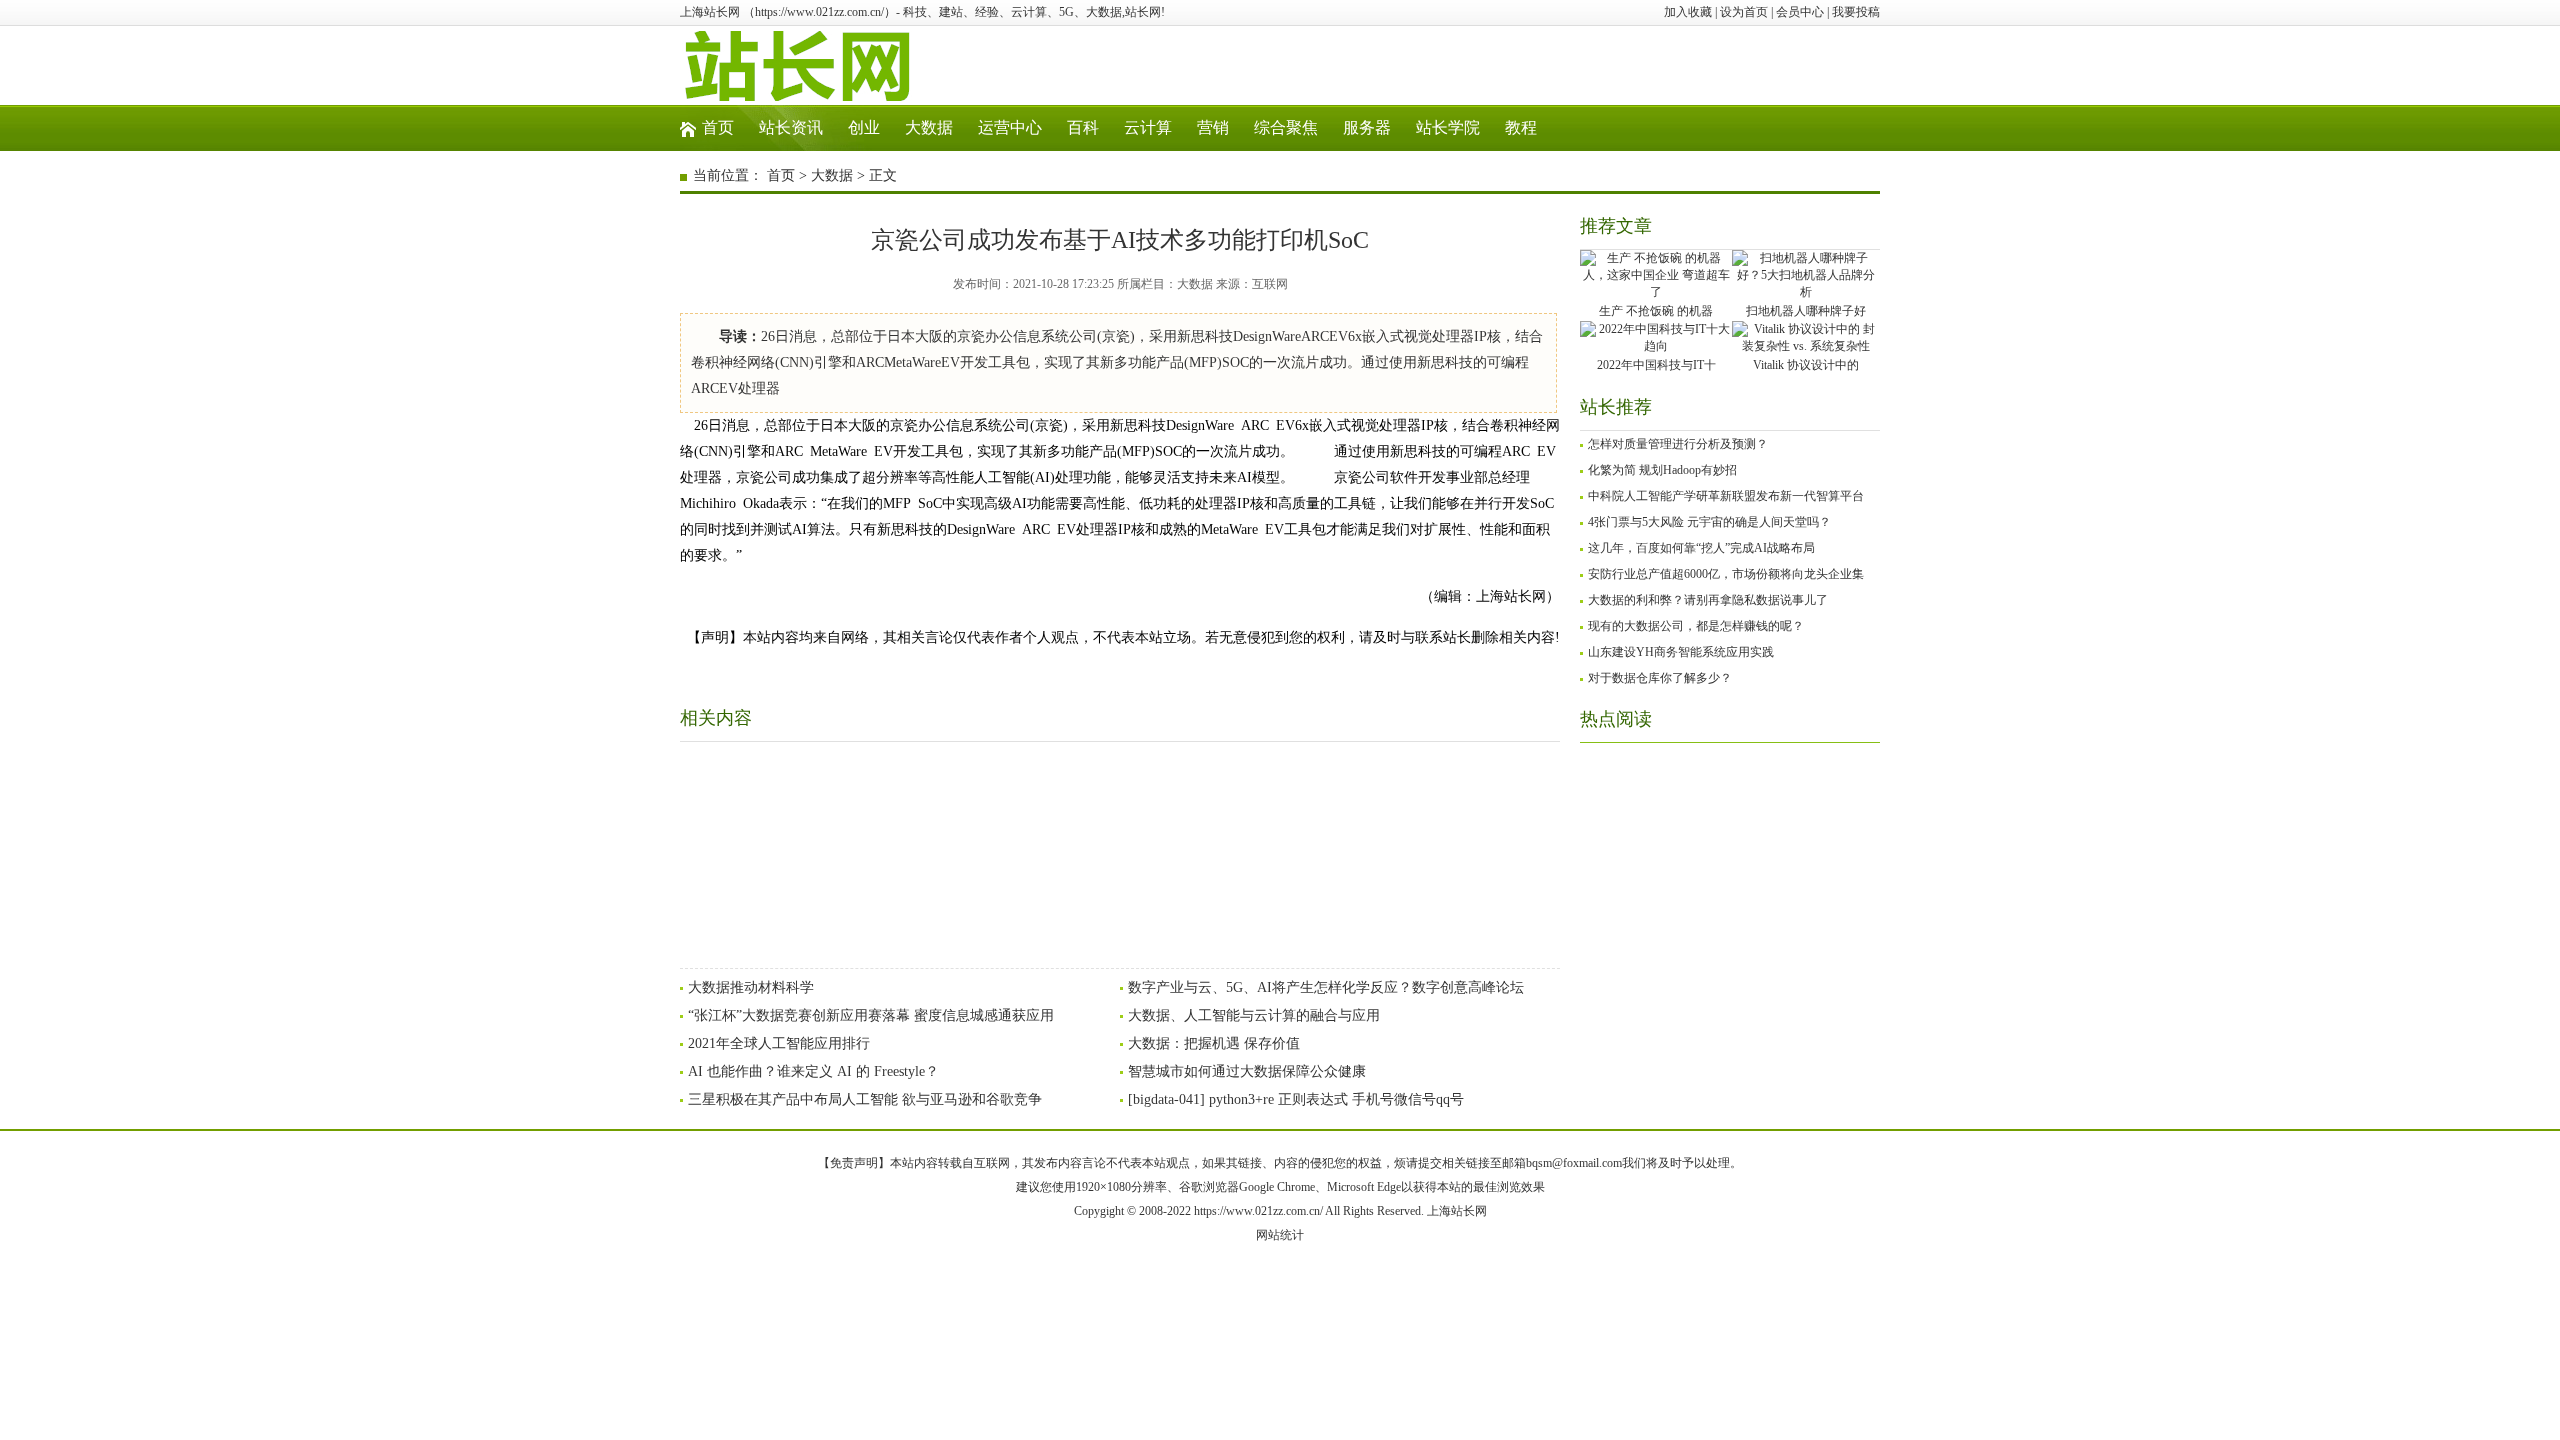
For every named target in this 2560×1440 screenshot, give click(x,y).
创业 (864, 127)
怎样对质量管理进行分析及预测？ (1678, 444)
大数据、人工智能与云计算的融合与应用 (1254, 1015)
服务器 (1367, 127)
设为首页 (1744, 12)
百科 (1083, 127)
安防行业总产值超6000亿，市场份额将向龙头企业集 (1726, 574)
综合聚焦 (1286, 127)
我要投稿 (1856, 12)
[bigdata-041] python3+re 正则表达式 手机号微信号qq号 (1296, 1099)
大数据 (929, 127)
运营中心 (1010, 127)
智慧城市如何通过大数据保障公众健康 (1247, 1071)
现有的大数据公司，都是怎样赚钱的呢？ (1696, 626)
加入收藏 (1688, 12)
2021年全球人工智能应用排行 (779, 1043)
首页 (718, 127)
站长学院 (1448, 127)
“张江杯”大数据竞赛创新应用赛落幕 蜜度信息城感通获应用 (871, 1015)
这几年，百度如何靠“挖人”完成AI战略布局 (1701, 548)
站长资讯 (791, 127)
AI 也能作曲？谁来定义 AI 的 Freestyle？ (813, 1071)
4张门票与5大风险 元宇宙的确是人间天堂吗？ (1709, 522)
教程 (1521, 127)
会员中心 (1800, 12)
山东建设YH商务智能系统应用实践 (1681, 652)
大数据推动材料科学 (751, 987)
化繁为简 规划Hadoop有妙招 (1662, 470)
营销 (1213, 127)
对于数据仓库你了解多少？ (1660, 678)
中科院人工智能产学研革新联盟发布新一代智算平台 (1726, 496)
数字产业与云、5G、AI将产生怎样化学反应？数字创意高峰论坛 (1326, 987)
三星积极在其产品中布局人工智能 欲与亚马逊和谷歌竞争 (865, 1099)
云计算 (1148, 127)
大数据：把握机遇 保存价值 (1214, 1043)
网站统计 (1280, 1235)
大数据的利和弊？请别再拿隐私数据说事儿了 (1708, 600)
